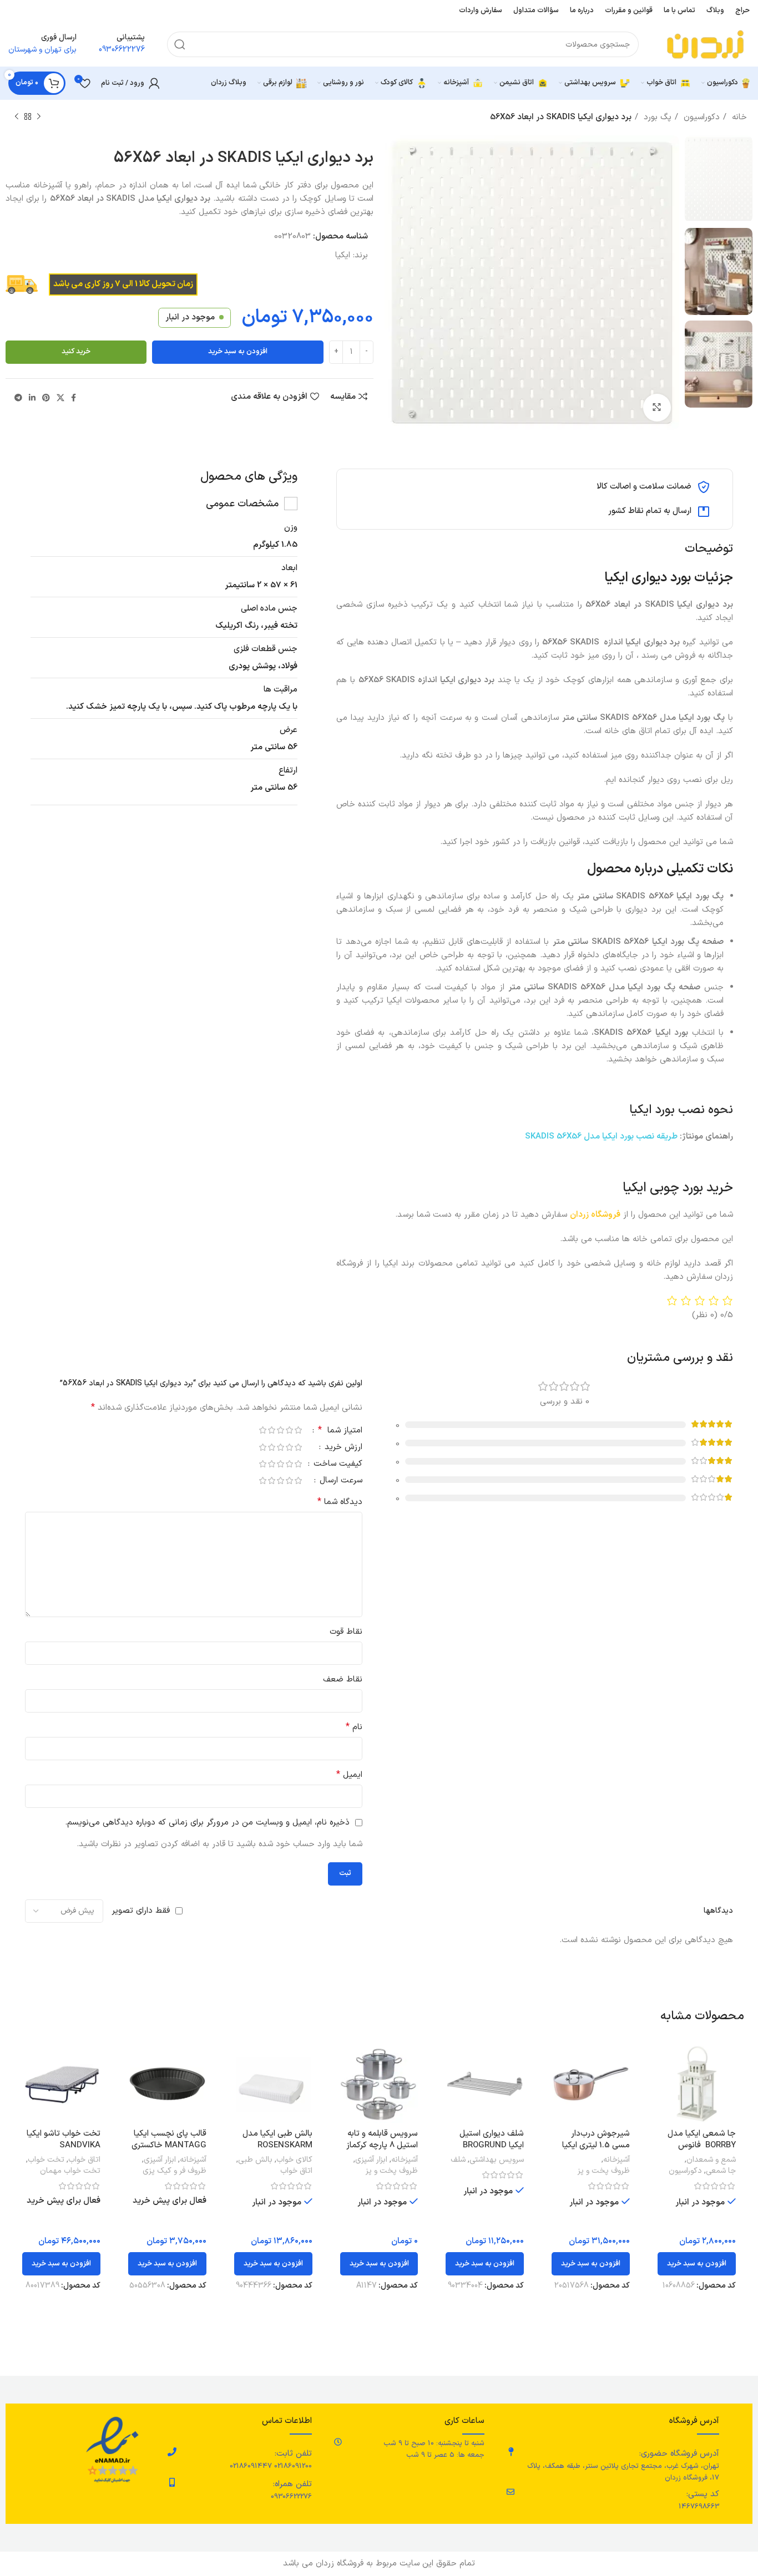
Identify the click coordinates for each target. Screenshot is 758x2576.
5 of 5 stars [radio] (262, 1430)
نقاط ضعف (343, 1680)
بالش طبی (255, 2160)
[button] (697, 2264)
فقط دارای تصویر (141, 1911)
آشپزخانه (616, 2160)
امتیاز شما (340, 1431)
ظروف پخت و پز (604, 2171)
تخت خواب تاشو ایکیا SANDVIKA (64, 2140)
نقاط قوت (346, 1632)
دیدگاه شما (340, 1502)
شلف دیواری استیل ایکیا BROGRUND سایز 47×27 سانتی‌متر (485, 2145)
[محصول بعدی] (17, 117)
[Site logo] (705, 44)
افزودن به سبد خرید (238, 352)
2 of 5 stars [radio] (289, 1430)
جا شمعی (721, 2171)
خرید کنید (76, 352)
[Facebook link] (74, 398)
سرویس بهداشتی (497, 2160)
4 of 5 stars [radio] (271, 1430)
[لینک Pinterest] (46, 398)
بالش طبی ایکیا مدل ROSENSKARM (277, 2140)
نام (354, 1727)
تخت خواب (46, 2160)
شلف (458, 2160)
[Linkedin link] (32, 398)
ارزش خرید (342, 1448)
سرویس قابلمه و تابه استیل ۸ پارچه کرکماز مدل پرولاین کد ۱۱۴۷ (381, 2145)
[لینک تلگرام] (18, 398)
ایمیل (349, 1775)
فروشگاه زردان (595, 1215)
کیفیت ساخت (337, 1465)
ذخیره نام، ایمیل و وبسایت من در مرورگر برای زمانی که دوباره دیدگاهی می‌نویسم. (207, 1823)
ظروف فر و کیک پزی (175, 2171)
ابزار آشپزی (371, 2160)
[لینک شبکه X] (60, 398)
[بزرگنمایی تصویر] (657, 408)
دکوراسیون (700, 117)
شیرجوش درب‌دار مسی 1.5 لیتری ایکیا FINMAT (596, 2145)
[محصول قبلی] (39, 117)
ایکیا (343, 255)
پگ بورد (656, 117)
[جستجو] (180, 44)
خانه (738, 117)
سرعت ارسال (340, 1482)
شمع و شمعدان (711, 2160)
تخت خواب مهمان (70, 2171)
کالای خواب (294, 2160)
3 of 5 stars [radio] (280, 1430)
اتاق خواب (296, 2171)
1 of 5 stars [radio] (298, 1430)
